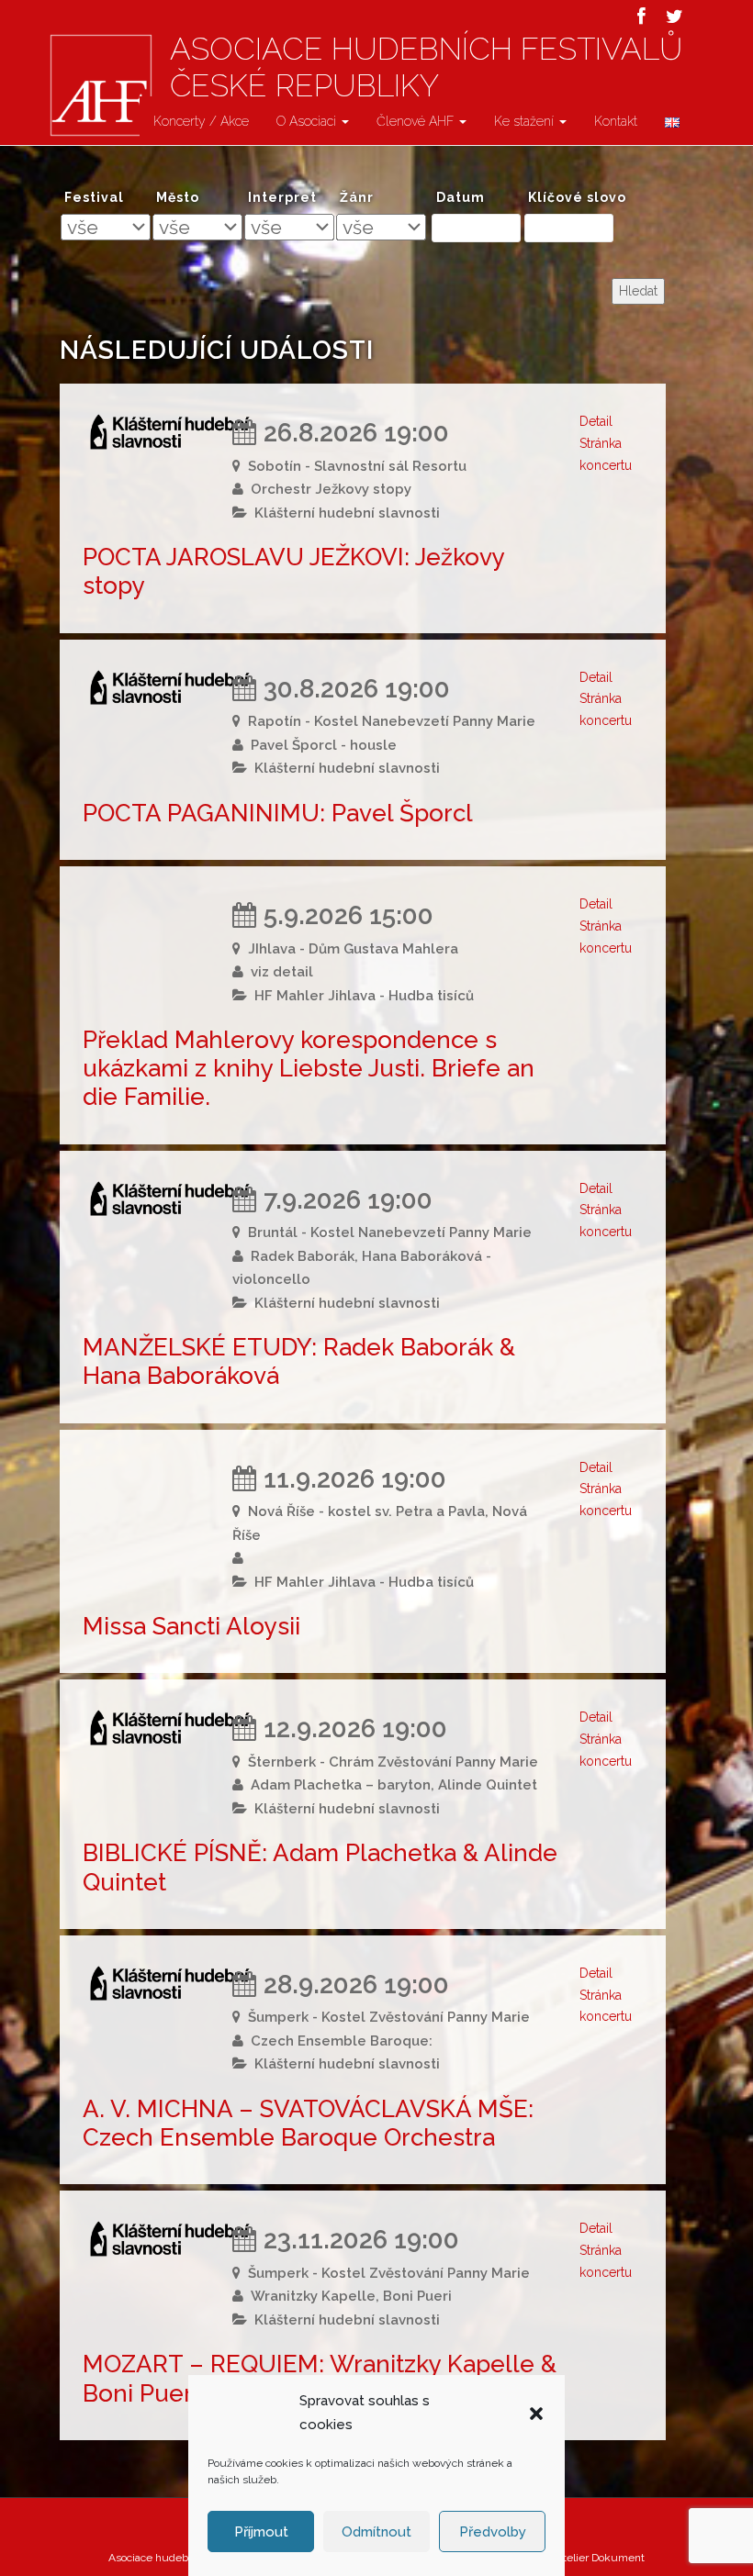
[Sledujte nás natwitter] (674, 17)
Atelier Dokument (600, 2558)
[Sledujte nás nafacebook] (641, 17)
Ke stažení (526, 121)
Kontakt (616, 121)
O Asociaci (308, 121)
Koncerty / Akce (201, 121)
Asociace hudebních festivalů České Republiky (426, 67)
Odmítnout (376, 2532)
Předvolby (493, 2532)
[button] (536, 2414)
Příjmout (261, 2532)
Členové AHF (417, 121)
